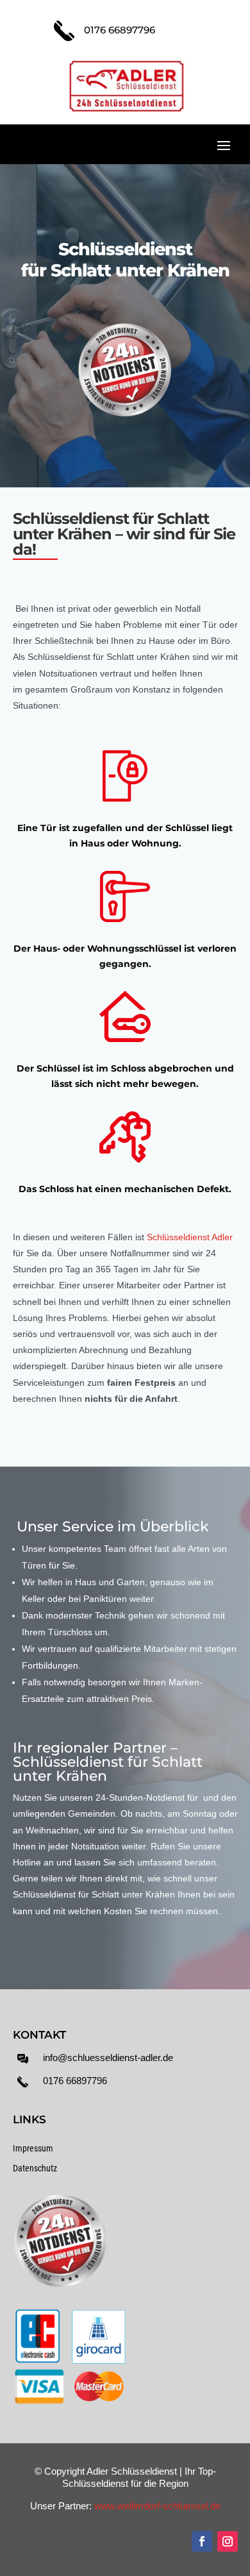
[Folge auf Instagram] (228, 2541)
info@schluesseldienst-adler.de (108, 2058)
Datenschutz (35, 2168)
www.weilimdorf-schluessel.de (157, 2506)
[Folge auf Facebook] (202, 2541)
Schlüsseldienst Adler (190, 1237)
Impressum (33, 2148)
